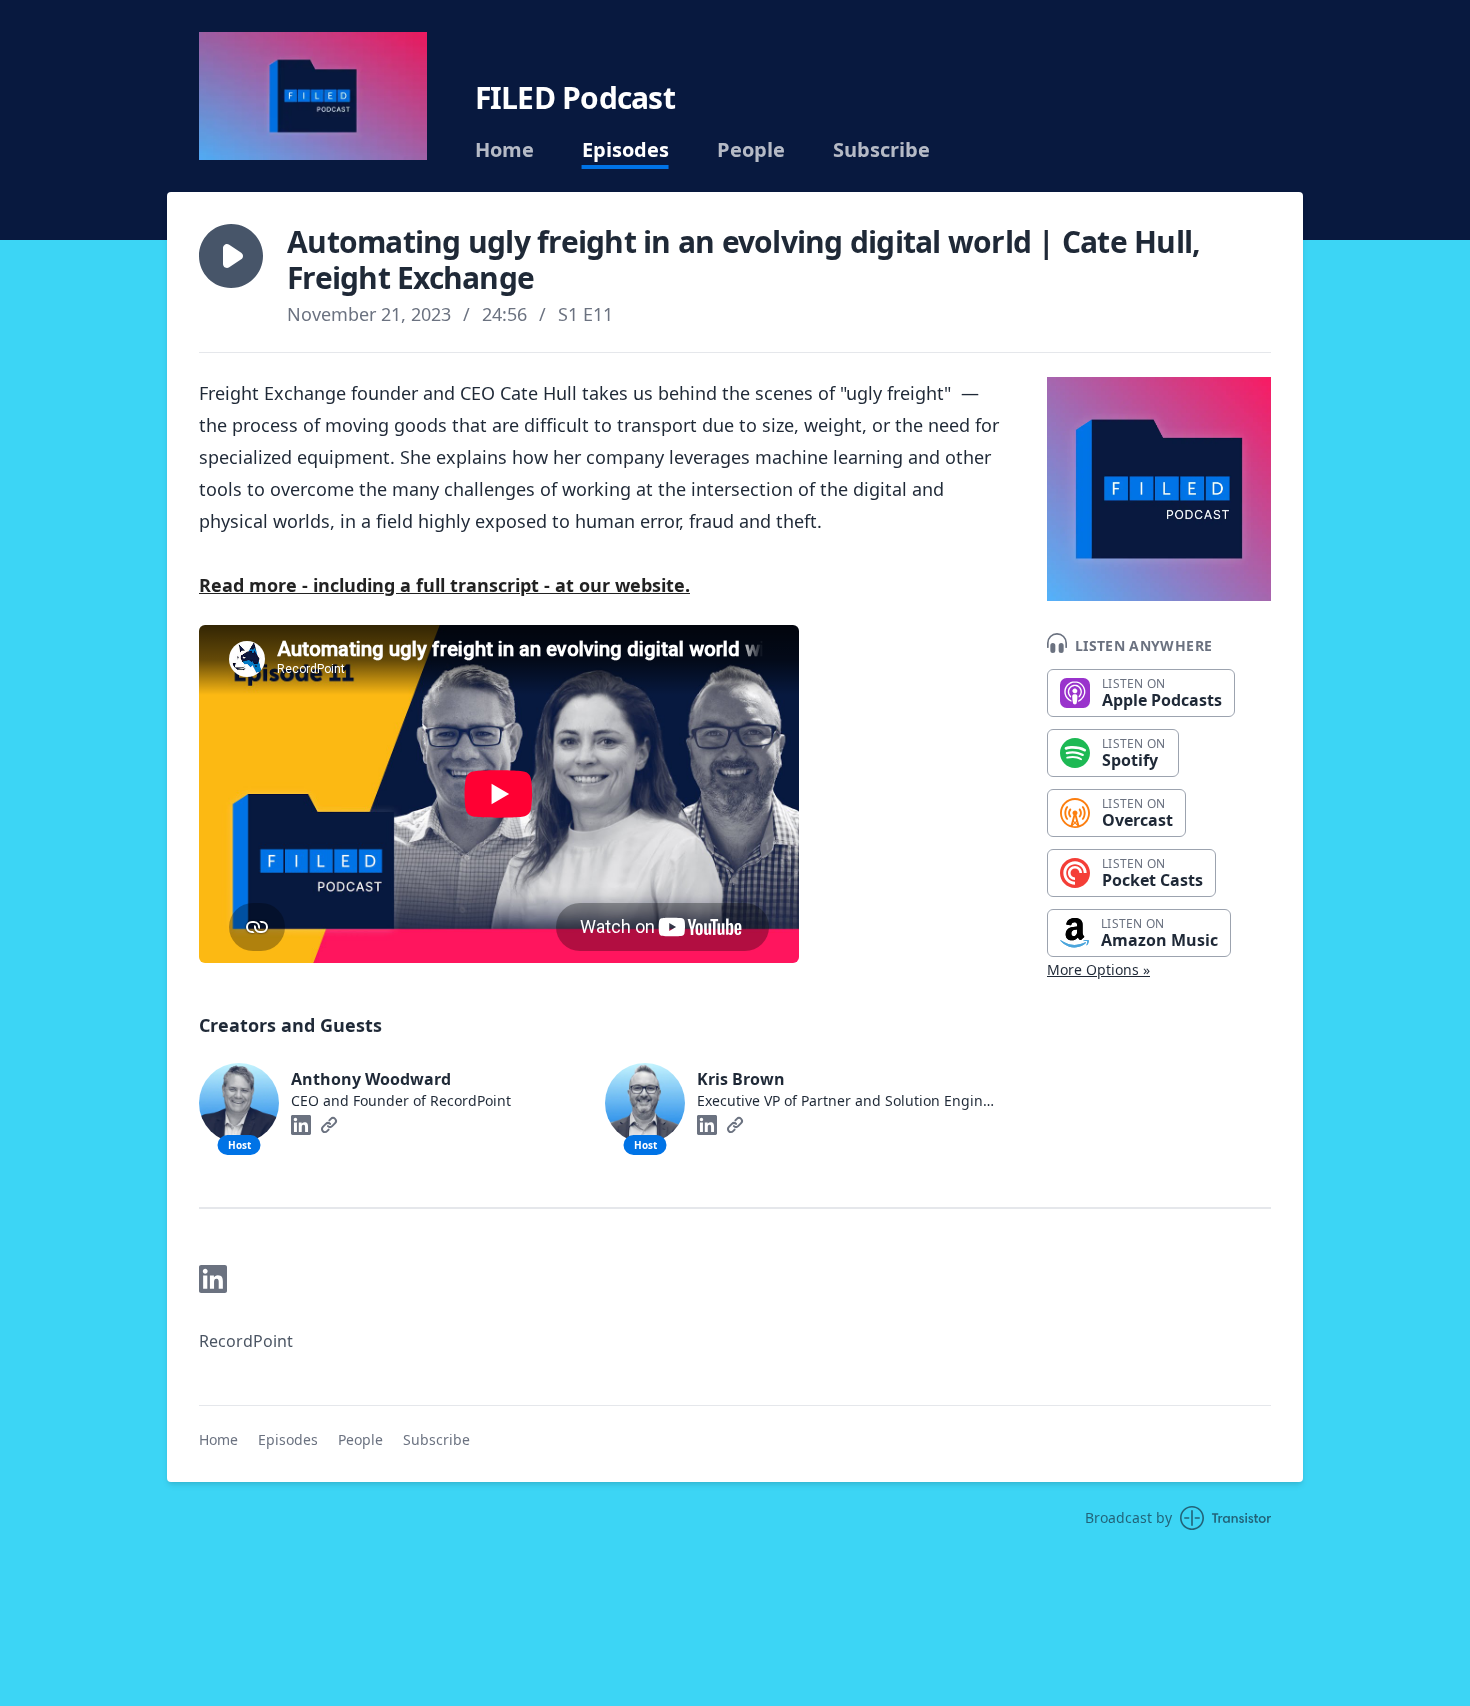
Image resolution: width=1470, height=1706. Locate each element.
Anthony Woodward (371, 1079)
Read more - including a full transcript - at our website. (444, 585)
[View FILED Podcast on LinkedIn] (213, 1279)
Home (504, 150)
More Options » (1098, 969)
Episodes (625, 150)
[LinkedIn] (301, 1125)
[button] (231, 256)
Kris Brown (741, 1079)
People (751, 150)
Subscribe (881, 150)
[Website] (329, 1125)
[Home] (313, 96)
